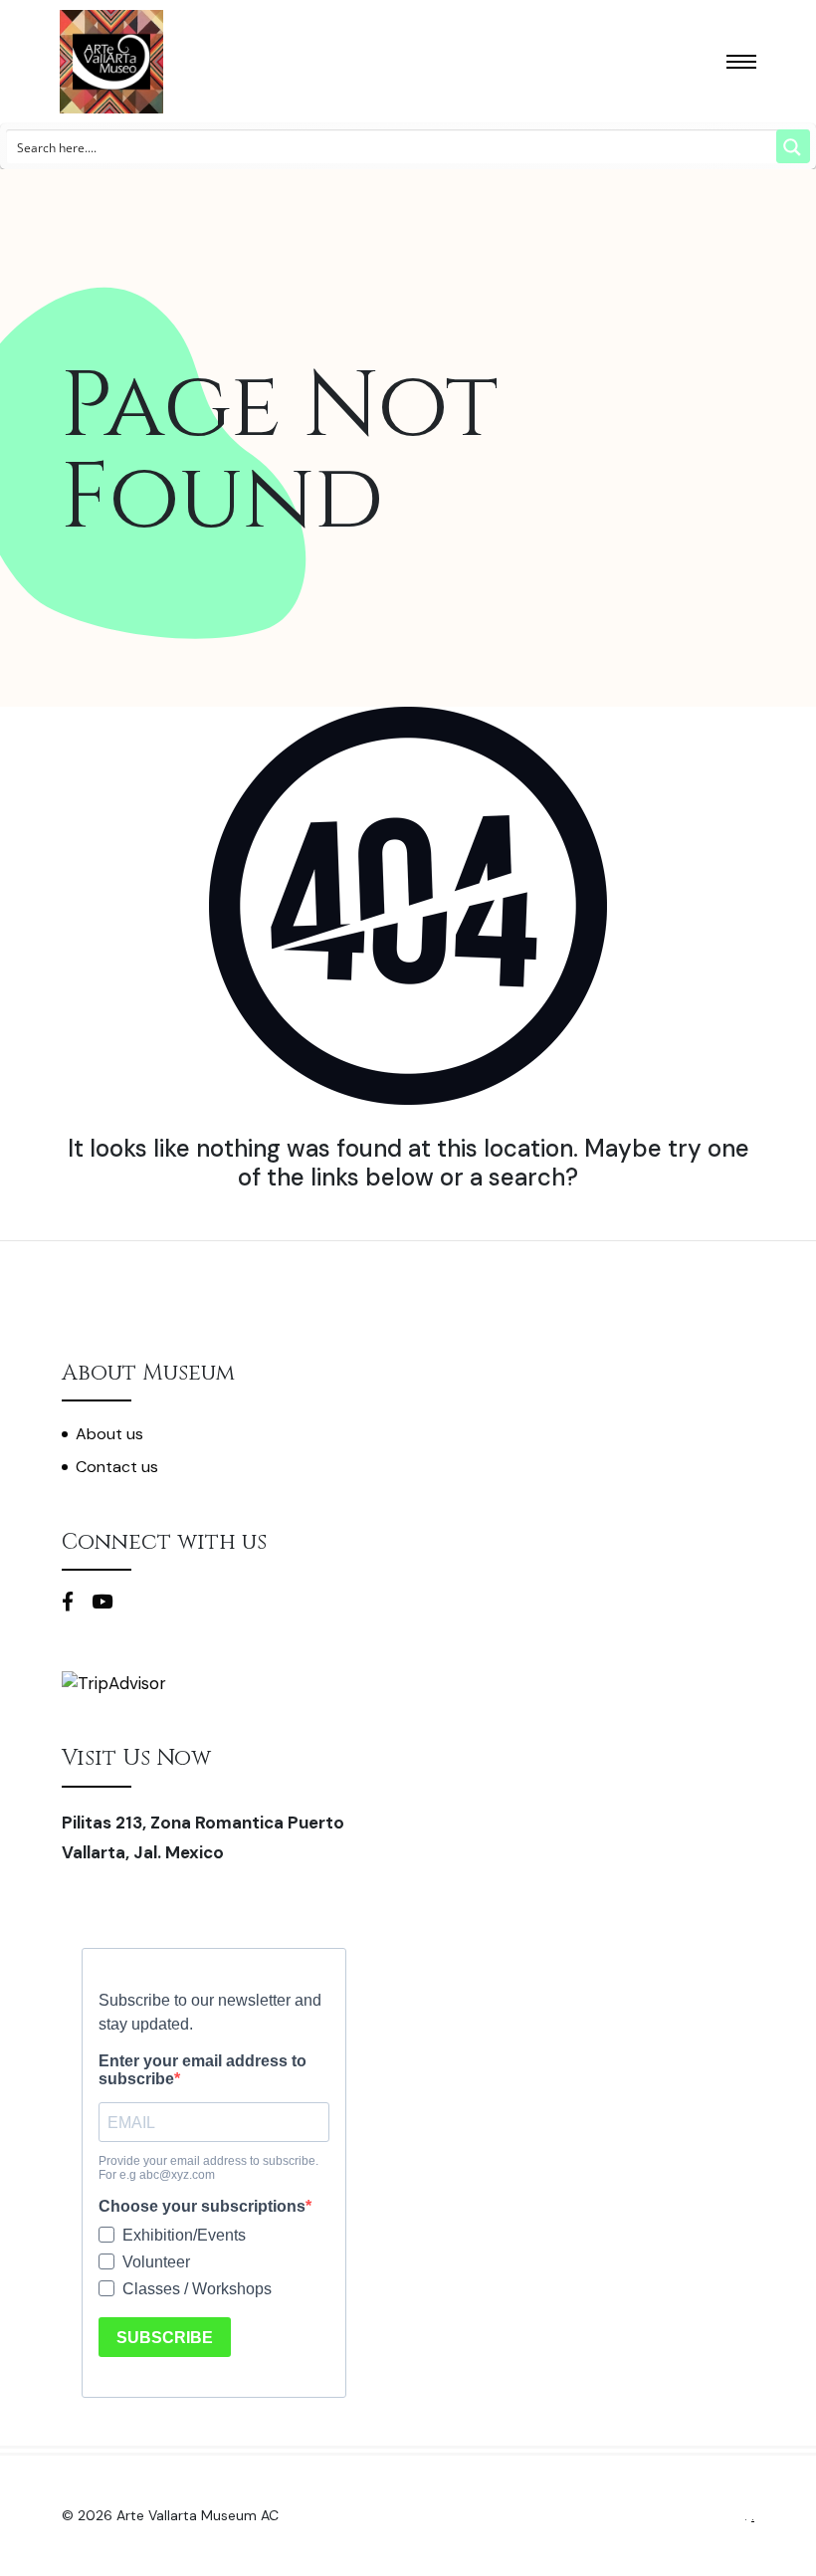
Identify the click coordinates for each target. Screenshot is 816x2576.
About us (109, 1434)
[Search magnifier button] (793, 146)
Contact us (117, 1467)
